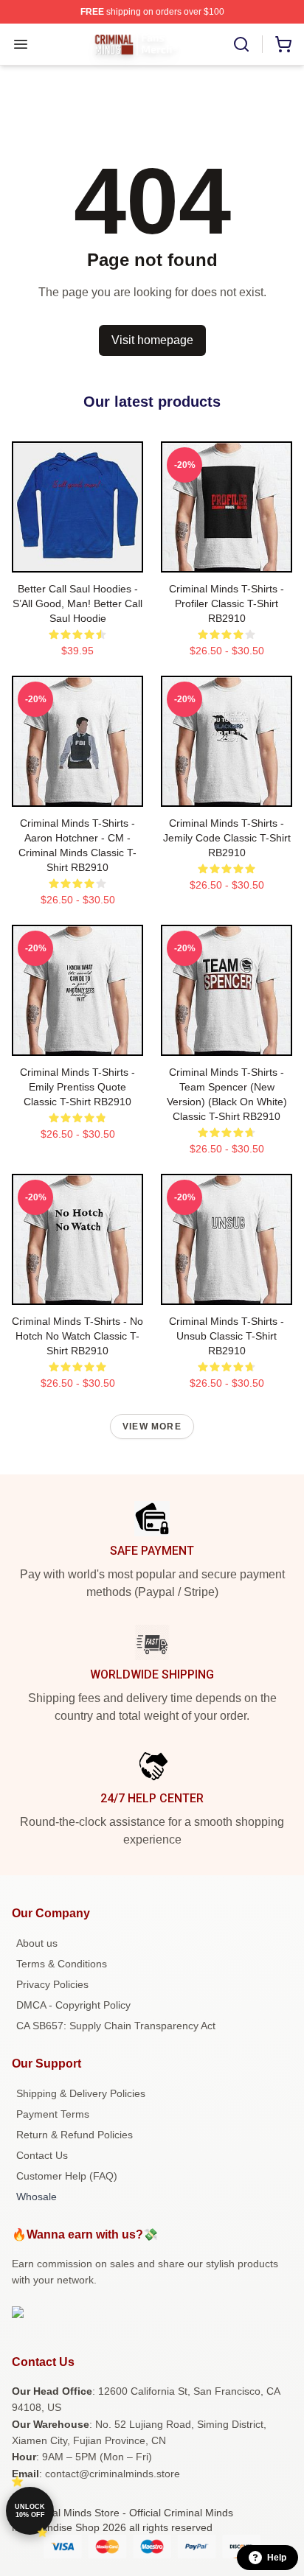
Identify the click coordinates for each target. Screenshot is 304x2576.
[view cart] (283, 44)
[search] (241, 44)
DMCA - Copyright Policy (73, 2005)
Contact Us (42, 2155)
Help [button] (277, 2558)
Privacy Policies (52, 1984)
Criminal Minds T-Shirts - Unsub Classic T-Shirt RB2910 (227, 1336)
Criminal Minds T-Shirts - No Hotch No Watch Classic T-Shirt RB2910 (77, 1336)
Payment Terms (53, 2114)
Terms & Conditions (62, 1964)
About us (37, 1943)
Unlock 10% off (30, 2511)
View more (152, 1427)
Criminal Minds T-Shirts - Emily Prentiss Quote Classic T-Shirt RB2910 (77, 1087)
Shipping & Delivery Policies (81, 2093)
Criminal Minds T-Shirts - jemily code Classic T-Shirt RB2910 (227, 838)
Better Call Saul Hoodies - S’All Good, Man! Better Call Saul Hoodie (77, 603)
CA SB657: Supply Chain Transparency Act (116, 2026)
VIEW (78, 558)
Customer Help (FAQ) (67, 2176)
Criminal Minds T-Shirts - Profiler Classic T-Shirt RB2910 (227, 603)
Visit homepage (152, 340)
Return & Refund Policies (75, 2135)
